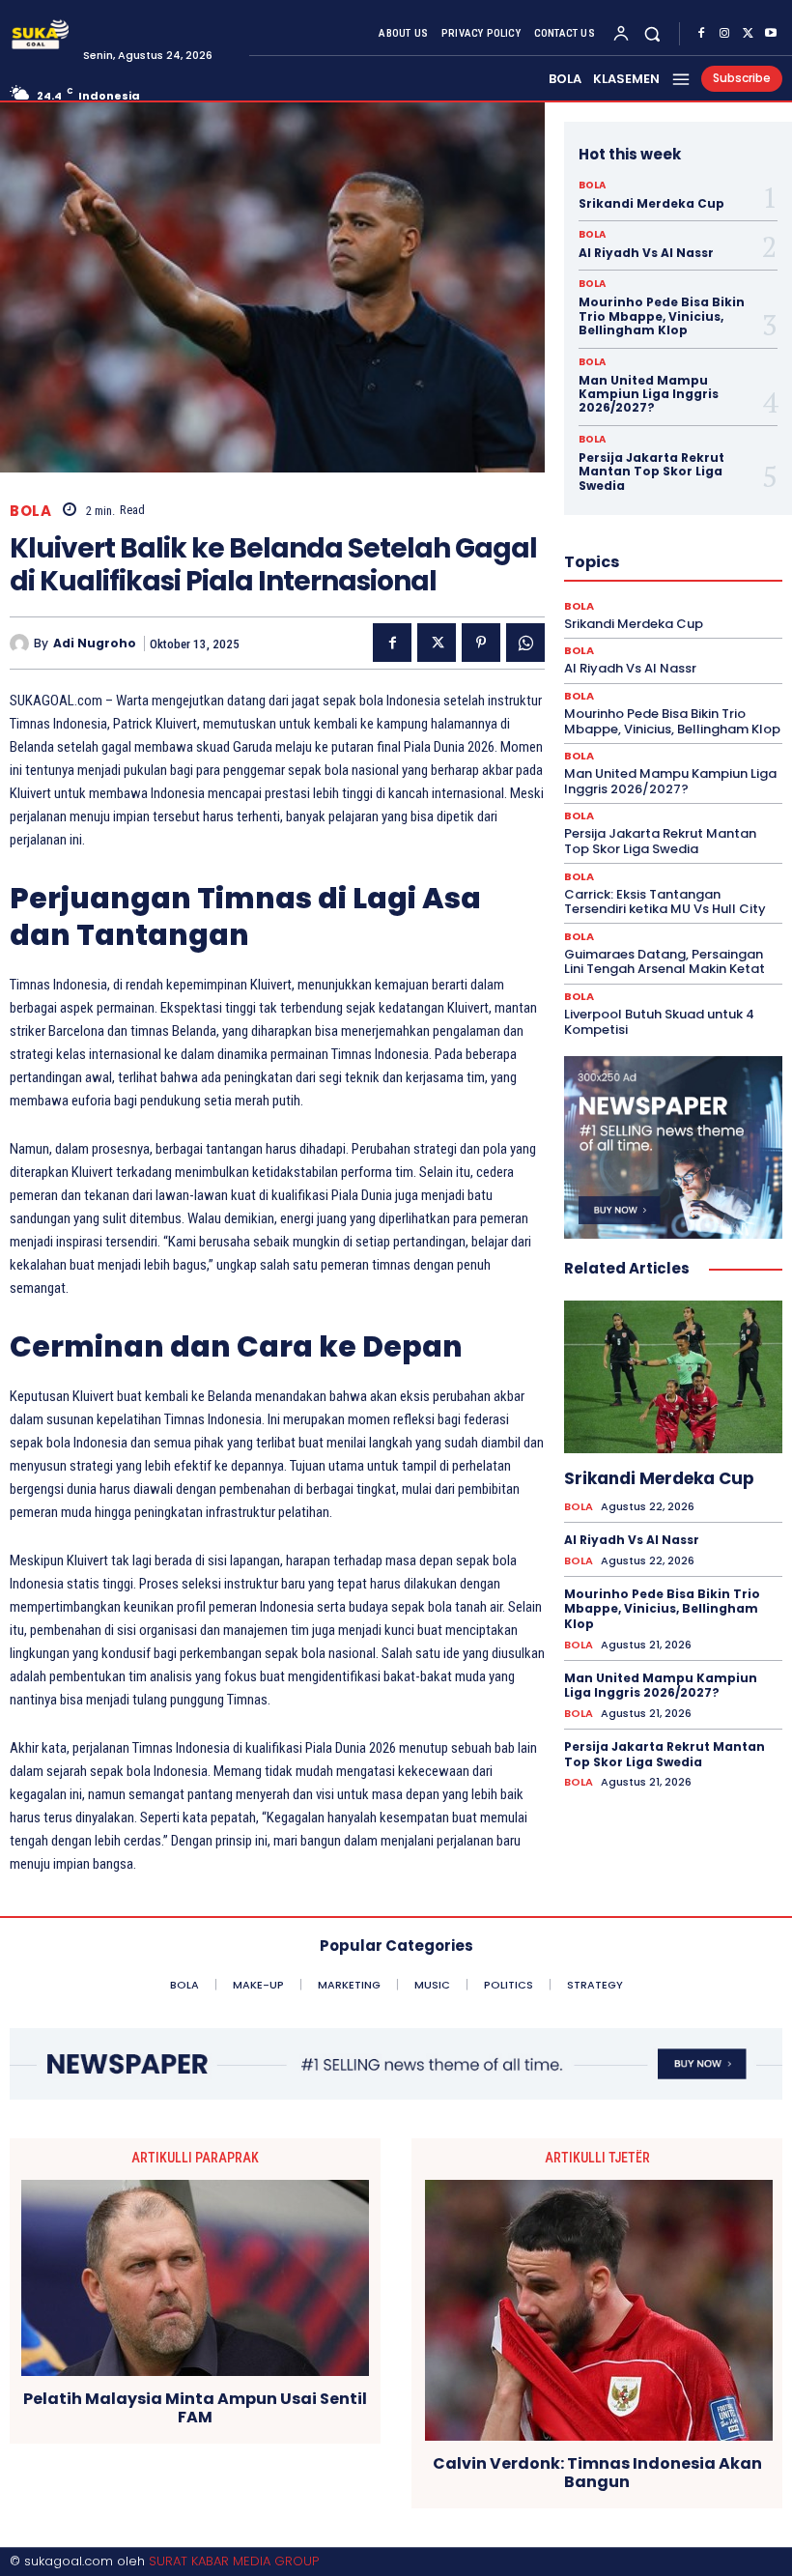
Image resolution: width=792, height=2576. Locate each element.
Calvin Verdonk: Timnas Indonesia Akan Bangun (597, 2473)
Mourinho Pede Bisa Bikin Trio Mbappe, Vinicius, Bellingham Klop (662, 316)
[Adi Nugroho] (22, 644)
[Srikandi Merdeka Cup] (673, 1377)
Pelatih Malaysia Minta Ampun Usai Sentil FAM (195, 2408)
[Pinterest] (481, 643)
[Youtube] (771, 34)
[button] (652, 33)
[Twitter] (748, 34)
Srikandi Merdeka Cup (651, 203)
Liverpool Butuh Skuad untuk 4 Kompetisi (659, 1022)
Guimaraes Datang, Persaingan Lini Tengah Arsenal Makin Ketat (665, 962)
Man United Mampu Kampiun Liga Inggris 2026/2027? (649, 394)
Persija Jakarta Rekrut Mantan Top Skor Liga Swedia (651, 472)
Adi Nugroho (95, 644)
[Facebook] (701, 34)
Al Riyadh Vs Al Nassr (646, 253)
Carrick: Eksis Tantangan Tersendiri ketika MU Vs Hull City (665, 902)
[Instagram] (724, 34)
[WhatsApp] (525, 643)
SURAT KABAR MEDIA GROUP (234, 2561)
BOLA (30, 511)
